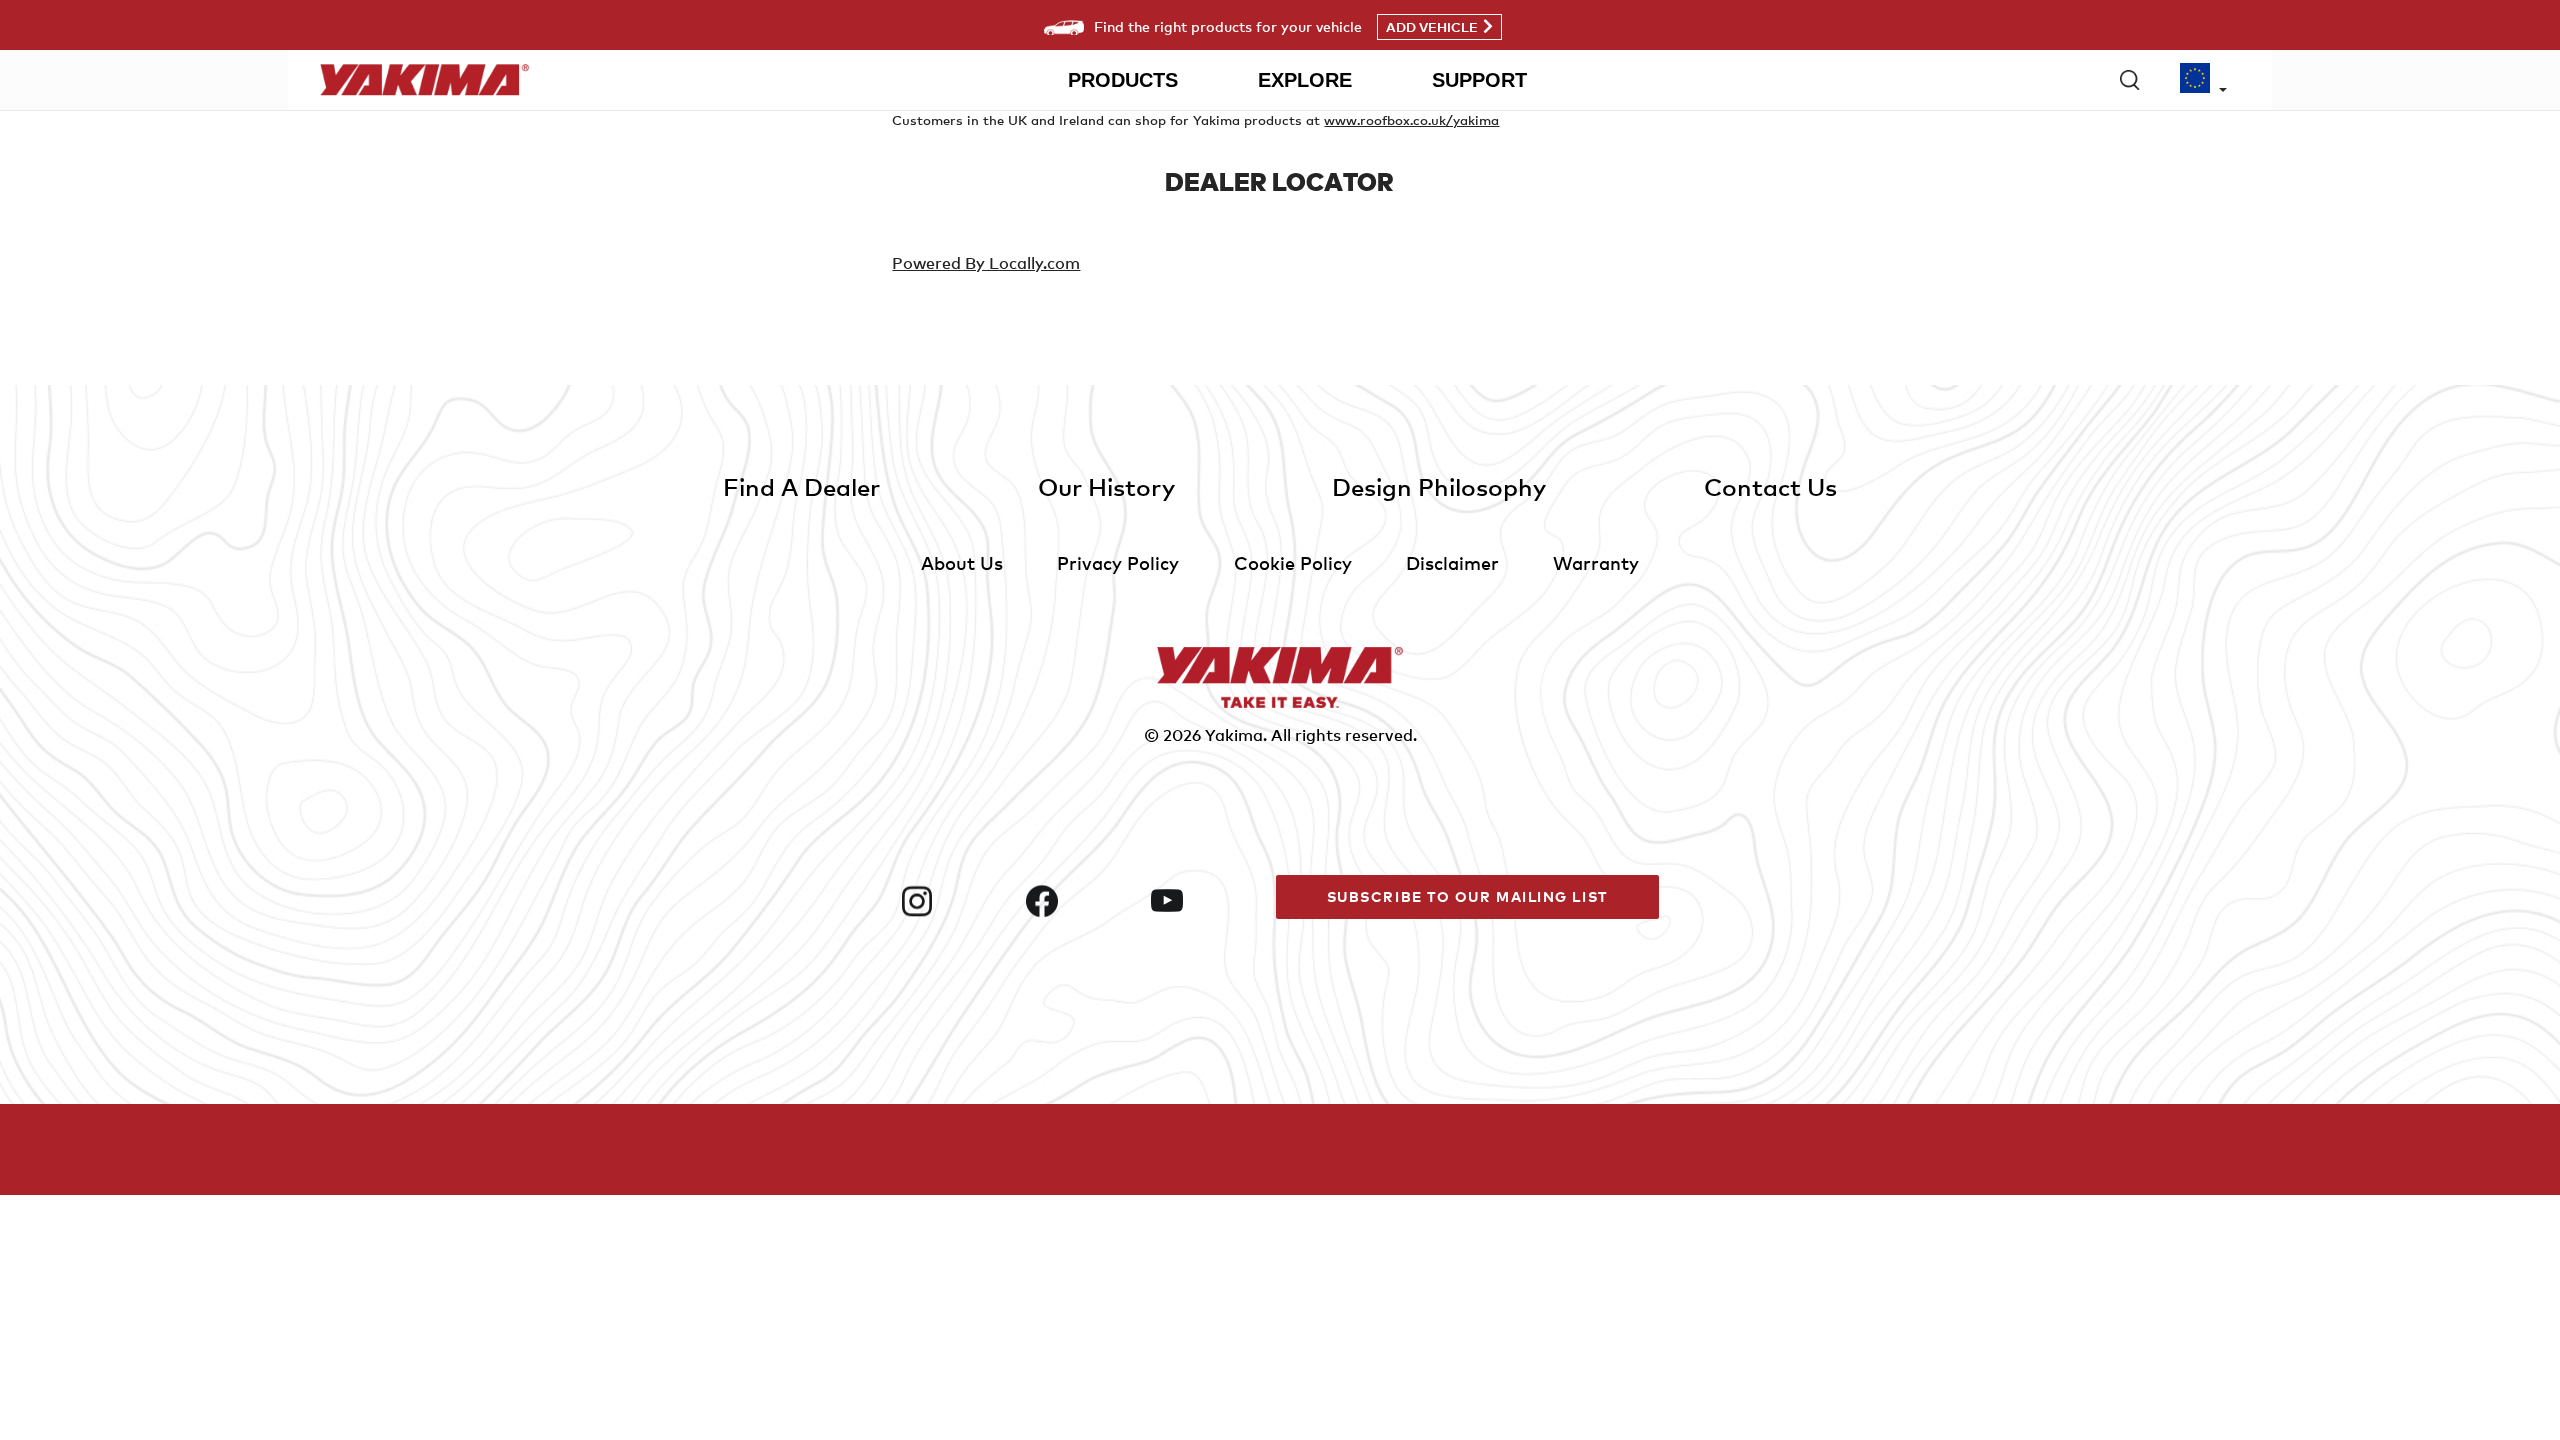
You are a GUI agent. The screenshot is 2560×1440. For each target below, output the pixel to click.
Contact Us (1770, 486)
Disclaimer (1452, 562)
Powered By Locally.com (986, 263)
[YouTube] (1205, 901)
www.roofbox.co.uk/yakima (1411, 120)
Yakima (1234, 735)
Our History (1106, 486)
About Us (962, 562)
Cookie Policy (1293, 562)
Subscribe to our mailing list (1467, 896)
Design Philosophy (1439, 486)
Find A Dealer (801, 486)
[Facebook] (1080, 901)
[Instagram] (955, 901)
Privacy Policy (1118, 562)
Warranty (1596, 562)
